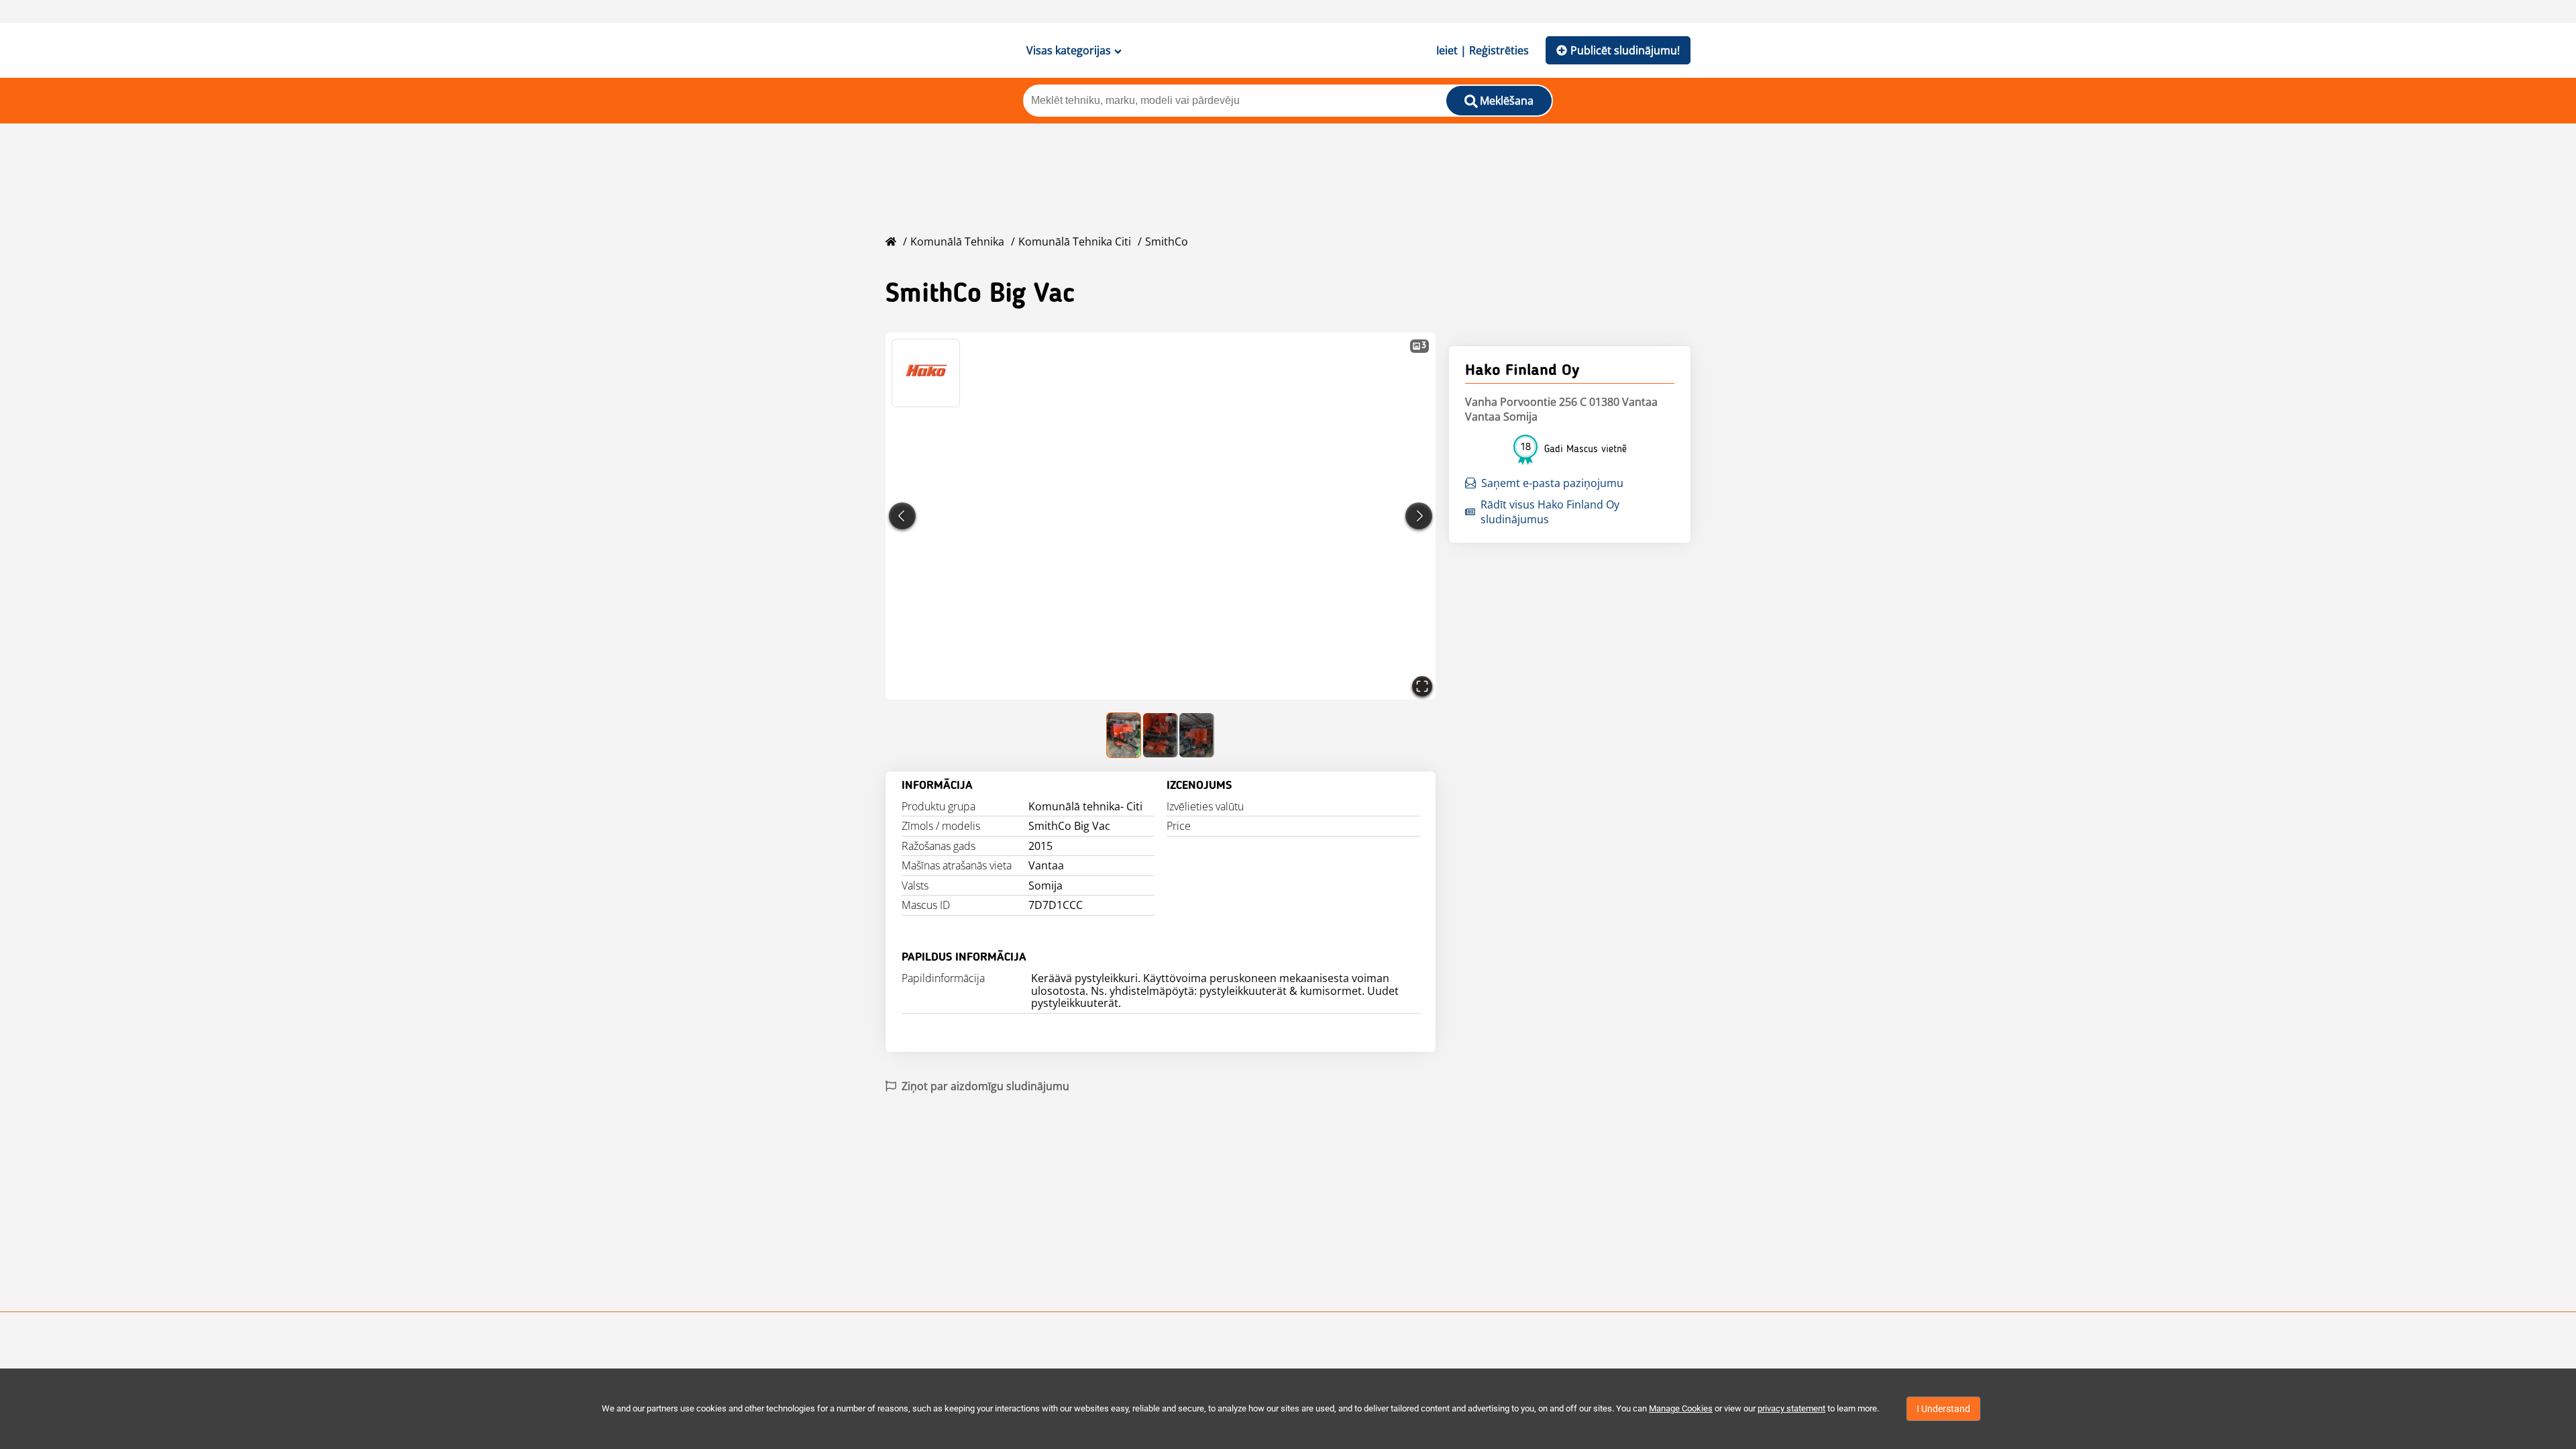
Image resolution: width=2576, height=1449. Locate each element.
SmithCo (1167, 241)
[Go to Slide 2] (1161, 735)
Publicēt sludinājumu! (1625, 50)
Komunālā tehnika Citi (1075, 241)
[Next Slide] (1419, 516)
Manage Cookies (1681, 1408)
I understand (1943, 1409)
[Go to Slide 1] (1124, 735)
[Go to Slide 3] (1197, 735)
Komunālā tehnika (957, 241)
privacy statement (1791, 1408)
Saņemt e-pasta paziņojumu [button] (1552, 483)
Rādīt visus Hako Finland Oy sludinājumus (1550, 512)
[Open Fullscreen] (1422, 686)
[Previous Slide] (902, 516)
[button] (1161, 516)
